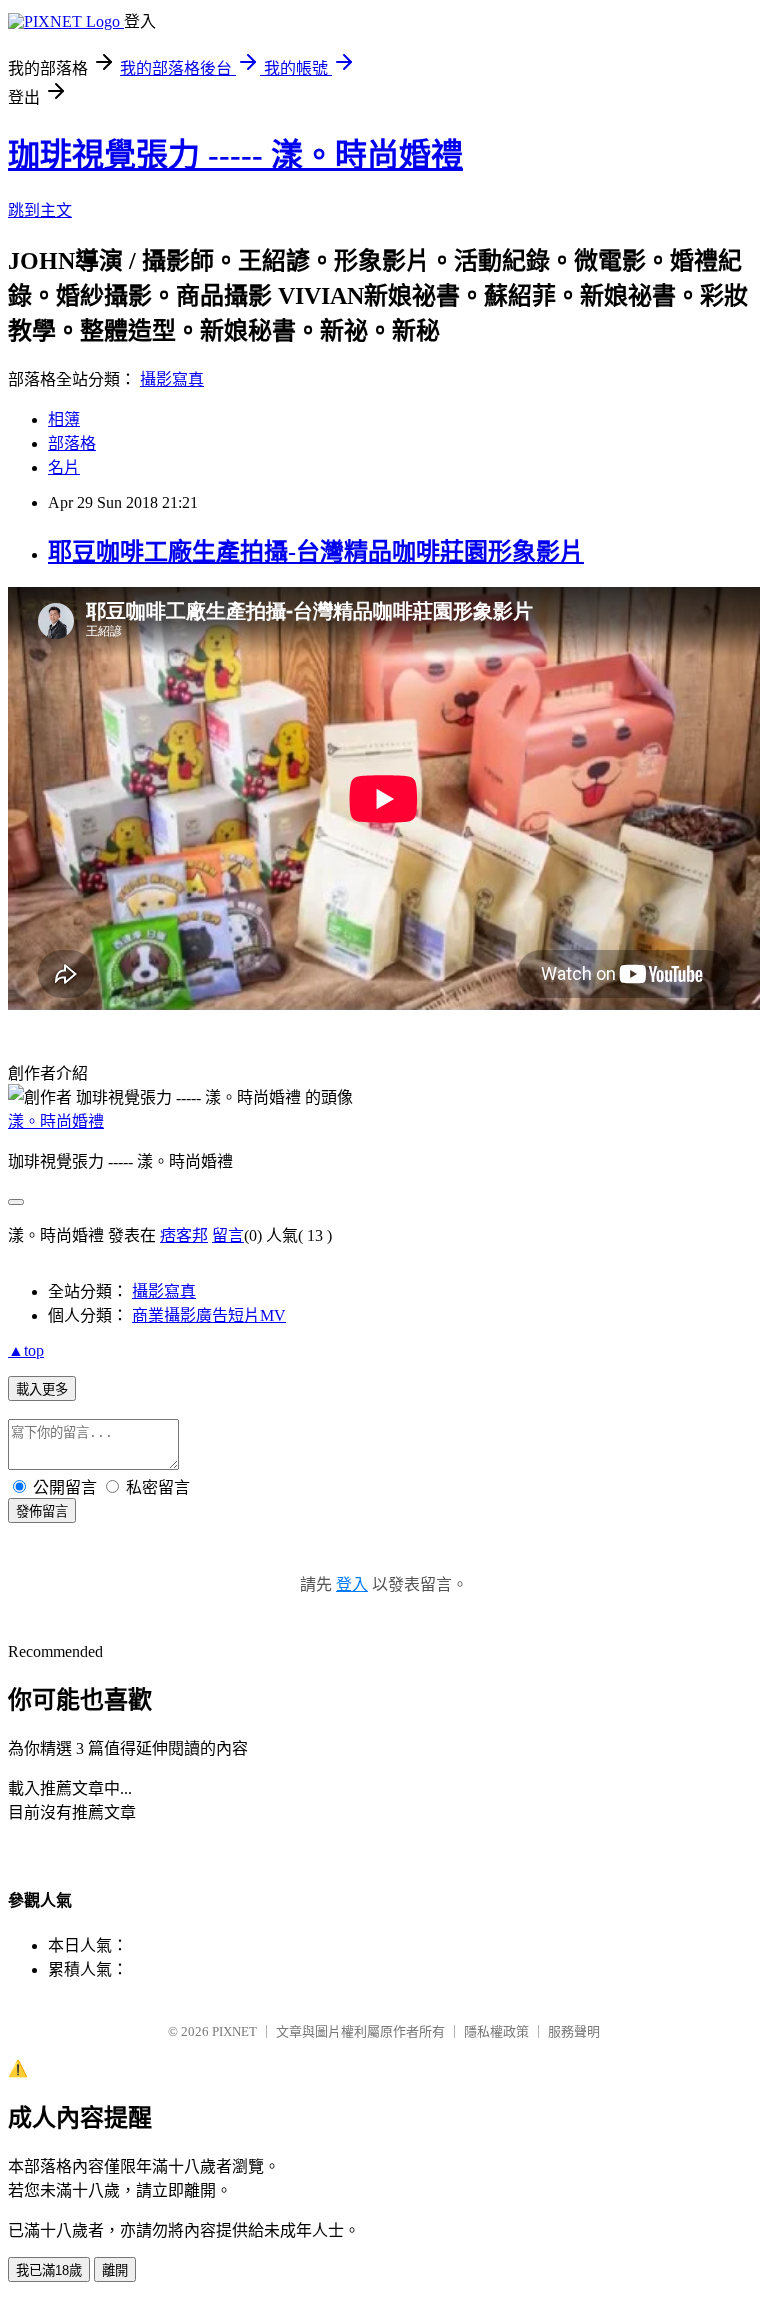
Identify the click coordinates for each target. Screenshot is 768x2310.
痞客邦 (184, 1235)
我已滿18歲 (49, 2270)
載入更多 (42, 1389)
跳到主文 (40, 210)
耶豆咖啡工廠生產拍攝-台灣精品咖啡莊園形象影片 (316, 552)
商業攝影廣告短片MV (209, 1315)
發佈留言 (42, 1511)
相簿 (64, 419)
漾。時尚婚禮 (56, 1121)
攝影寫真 (172, 379)
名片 (64, 467)
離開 (115, 2270)
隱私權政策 (496, 2031)
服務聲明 (574, 2031)
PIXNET (234, 2031)
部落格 (72, 443)
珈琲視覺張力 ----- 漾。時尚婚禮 (235, 155)
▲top (26, 1350)
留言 (228, 1235)
